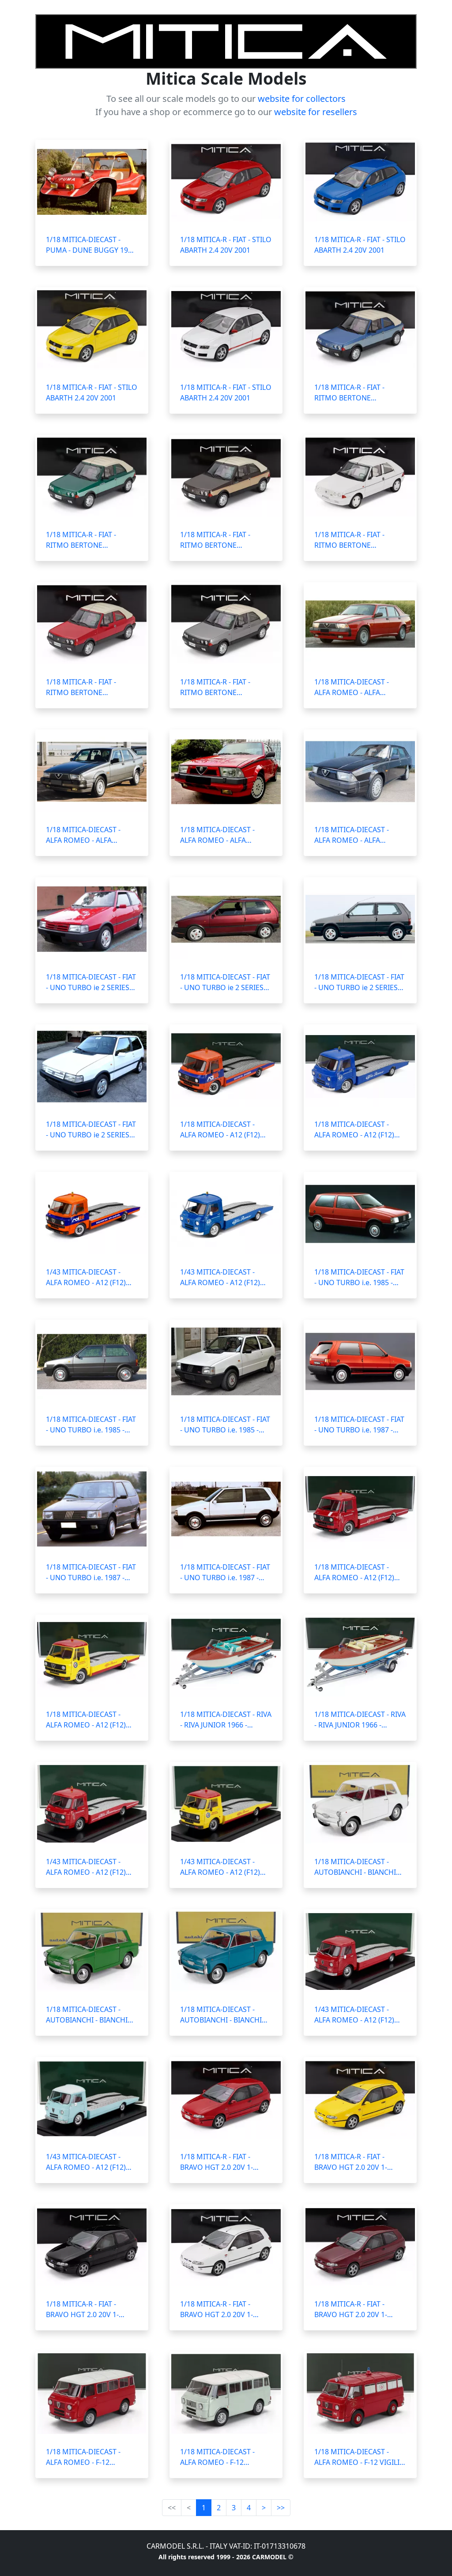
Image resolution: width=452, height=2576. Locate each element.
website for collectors (302, 99)
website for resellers (316, 112)
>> (281, 2508)
